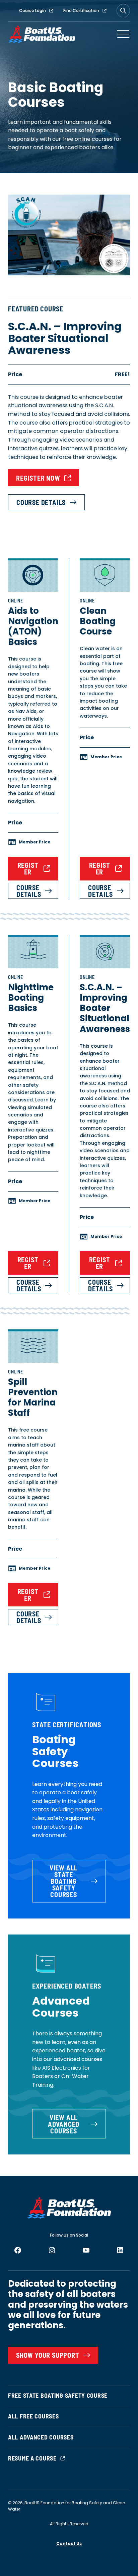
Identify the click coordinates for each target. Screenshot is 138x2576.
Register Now (38, 478)
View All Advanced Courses (64, 2124)
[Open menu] (123, 34)
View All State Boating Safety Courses (64, 1881)
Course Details (41, 502)
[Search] (123, 11)
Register (28, 868)
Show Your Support (48, 2355)
